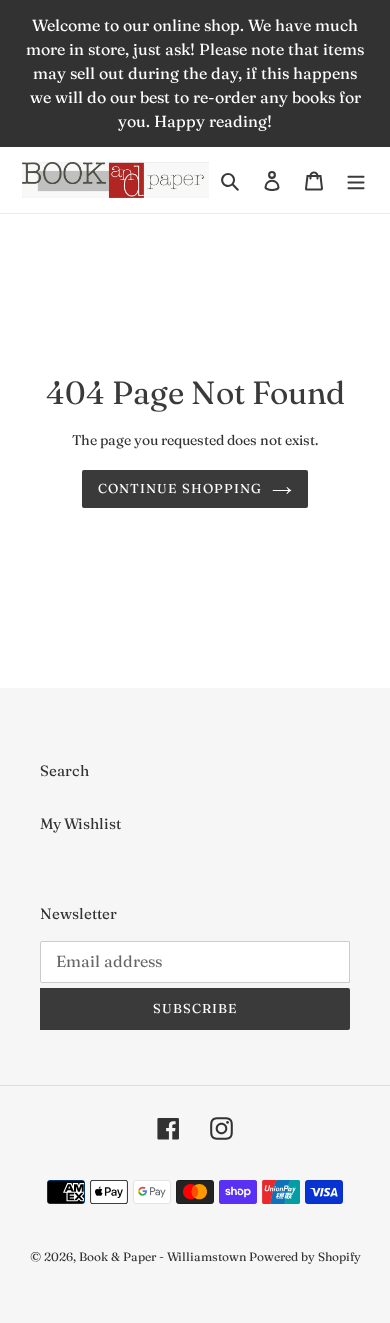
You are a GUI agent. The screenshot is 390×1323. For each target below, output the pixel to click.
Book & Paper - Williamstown (162, 1256)
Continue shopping (180, 488)
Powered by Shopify (305, 1256)
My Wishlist (80, 823)
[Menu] (356, 180)
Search (64, 770)
